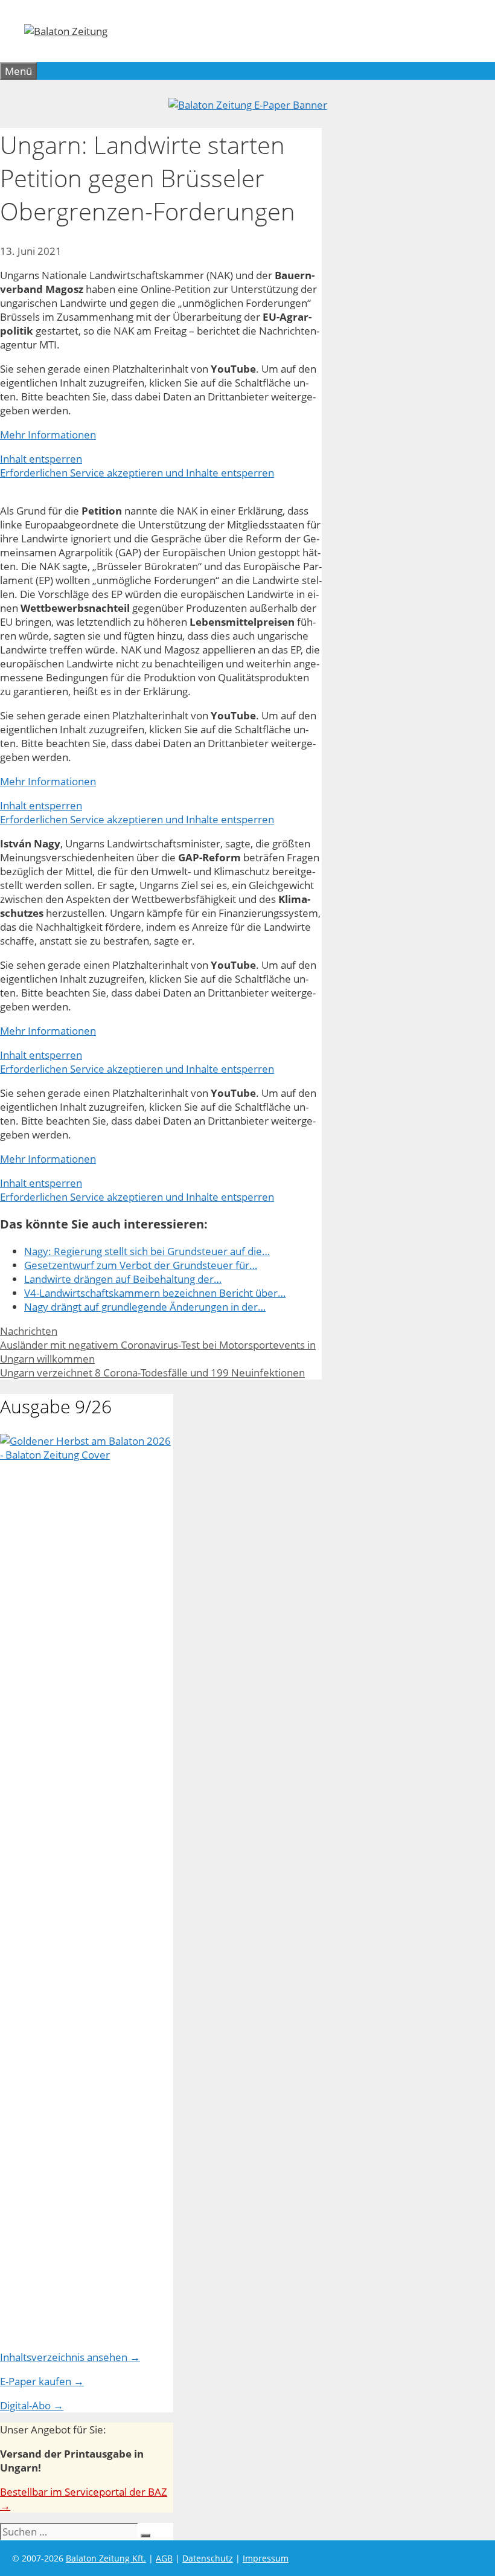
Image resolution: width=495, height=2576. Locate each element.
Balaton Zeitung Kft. (106, 2558)
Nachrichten (29, 1331)
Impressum (266, 2558)
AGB (164, 2558)
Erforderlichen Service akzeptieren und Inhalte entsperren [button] (137, 473)
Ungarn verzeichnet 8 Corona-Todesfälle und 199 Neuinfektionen (152, 1373)
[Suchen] (145, 2536)
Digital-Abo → (32, 2405)
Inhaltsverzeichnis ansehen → (70, 2357)
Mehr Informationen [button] (48, 435)
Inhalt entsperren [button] (41, 459)
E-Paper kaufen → (42, 2381)
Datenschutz (208, 2558)
